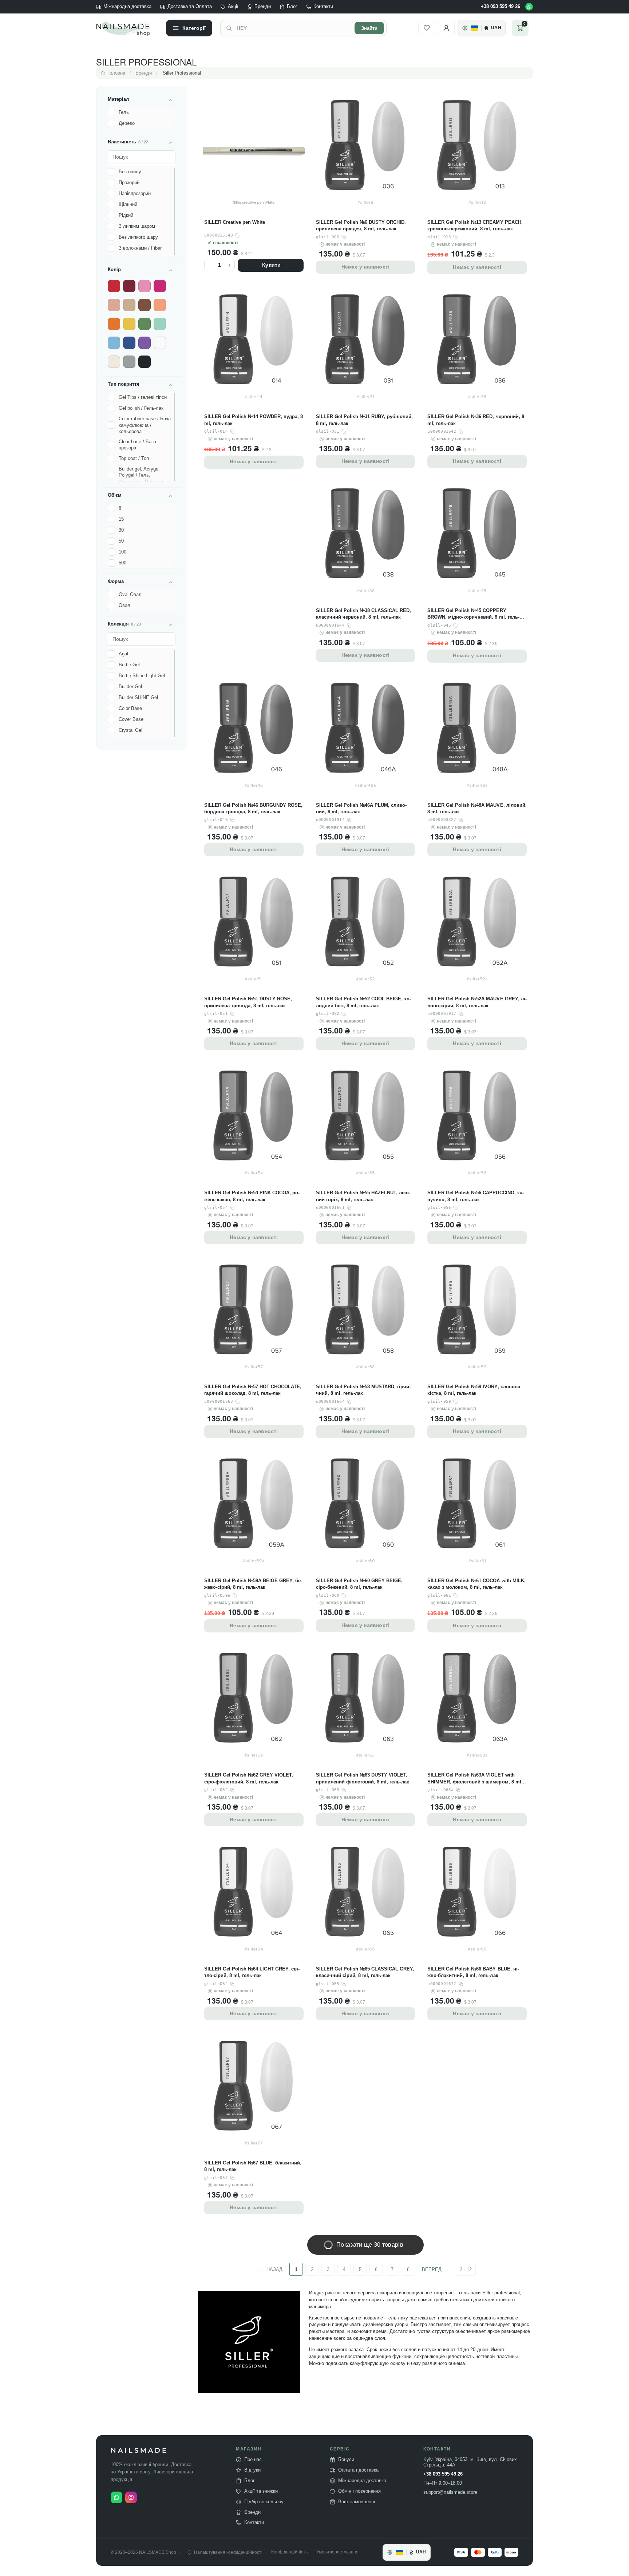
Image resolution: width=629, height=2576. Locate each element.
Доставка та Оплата (190, 7)
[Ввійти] (446, 28)
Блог (292, 7)
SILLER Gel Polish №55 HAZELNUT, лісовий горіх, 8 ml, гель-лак (363, 1196)
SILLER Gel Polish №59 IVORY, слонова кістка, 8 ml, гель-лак (474, 1390)
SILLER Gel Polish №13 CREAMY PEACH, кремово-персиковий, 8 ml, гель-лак (475, 225)
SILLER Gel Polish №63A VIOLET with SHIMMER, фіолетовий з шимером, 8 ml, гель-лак (475, 1779)
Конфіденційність (289, 2552)
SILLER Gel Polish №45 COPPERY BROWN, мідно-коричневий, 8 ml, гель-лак (473, 614)
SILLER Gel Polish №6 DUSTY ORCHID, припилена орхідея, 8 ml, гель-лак (361, 225)
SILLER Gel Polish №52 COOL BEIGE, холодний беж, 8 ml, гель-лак (363, 1002)
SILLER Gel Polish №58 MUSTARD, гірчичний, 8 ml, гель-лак (363, 1390)
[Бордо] (129, 286)
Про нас (253, 2460)
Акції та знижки (261, 2491)
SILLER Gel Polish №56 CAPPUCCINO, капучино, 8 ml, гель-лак (475, 1196)
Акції (233, 7)
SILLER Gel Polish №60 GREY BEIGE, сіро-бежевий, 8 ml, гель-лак (359, 1584)
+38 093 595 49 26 (501, 7)
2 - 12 (466, 2269)
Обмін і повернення (359, 2491)
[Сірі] (129, 362)
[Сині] (129, 343)
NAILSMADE (139, 2451)
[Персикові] (160, 305)
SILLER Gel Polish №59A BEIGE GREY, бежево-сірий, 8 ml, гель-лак (253, 1584)
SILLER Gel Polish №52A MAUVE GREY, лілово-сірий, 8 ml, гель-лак (477, 1002)
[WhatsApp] (529, 7)
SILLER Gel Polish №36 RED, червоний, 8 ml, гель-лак (476, 420)
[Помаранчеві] (114, 324)
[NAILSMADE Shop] (127, 28)
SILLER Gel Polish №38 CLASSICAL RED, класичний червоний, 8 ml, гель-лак (363, 614)
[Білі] (160, 343)
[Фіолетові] (145, 343)
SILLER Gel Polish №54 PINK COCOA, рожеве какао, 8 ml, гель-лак (252, 1196)
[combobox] (293, 28)
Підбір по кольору (264, 2502)
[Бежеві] (129, 305)
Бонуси (346, 2460)
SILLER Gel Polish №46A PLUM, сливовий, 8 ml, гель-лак (361, 808)
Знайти (369, 28)
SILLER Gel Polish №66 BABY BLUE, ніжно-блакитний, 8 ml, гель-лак (473, 1972)
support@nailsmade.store (450, 2492)
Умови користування (337, 2552)
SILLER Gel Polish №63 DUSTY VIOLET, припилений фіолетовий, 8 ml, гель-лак (363, 1778)
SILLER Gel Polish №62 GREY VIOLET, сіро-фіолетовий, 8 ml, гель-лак (249, 1778)
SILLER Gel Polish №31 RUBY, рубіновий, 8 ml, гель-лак (364, 420)
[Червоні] (114, 286)
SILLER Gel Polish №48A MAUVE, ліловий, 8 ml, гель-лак (477, 808)
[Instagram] (131, 2497)
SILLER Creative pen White (235, 222)
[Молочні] (114, 362)
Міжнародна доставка (127, 7)
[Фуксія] (160, 286)
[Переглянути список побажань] (427, 28)
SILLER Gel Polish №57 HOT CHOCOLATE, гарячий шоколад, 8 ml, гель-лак (253, 1390)
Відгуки (252, 2470)
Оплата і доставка (358, 2470)
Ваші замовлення (357, 2502)
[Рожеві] (145, 286)
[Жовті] (129, 324)
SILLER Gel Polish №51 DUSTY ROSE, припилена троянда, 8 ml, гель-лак (248, 1002)
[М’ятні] (160, 324)
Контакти (323, 7)
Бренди (263, 7)
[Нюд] (114, 305)
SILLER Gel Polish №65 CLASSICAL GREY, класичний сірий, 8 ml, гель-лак (365, 1972)
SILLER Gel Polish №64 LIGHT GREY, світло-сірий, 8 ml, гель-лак (252, 1972)
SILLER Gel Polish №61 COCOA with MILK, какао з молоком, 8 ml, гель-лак (476, 1584)
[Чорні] (145, 362)
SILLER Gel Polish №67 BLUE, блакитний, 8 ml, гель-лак (253, 2166)
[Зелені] (145, 324)
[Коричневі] (145, 305)
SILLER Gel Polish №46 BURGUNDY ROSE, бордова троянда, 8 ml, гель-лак (253, 808)
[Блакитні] (114, 343)
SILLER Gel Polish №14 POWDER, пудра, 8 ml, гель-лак (254, 420)
